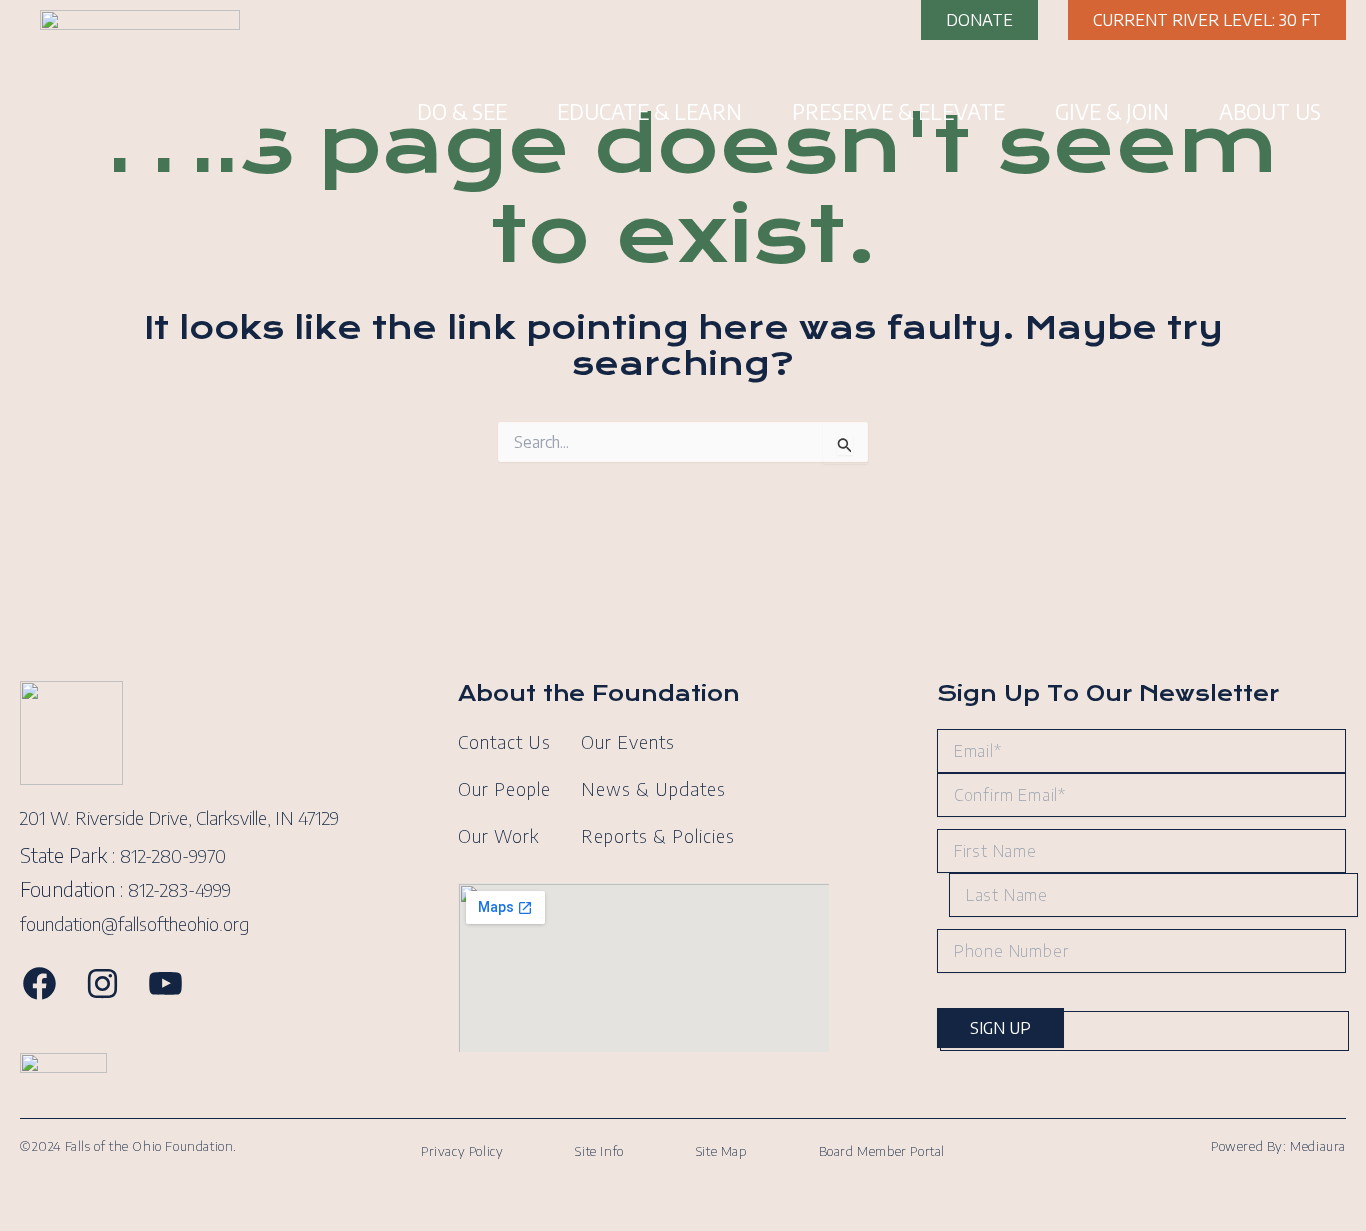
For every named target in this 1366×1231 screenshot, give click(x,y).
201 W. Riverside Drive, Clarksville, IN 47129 (179, 817)
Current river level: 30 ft (1207, 20)
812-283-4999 (179, 889)
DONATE (979, 20)
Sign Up (1000, 1028)
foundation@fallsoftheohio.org (134, 923)
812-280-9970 (173, 855)
